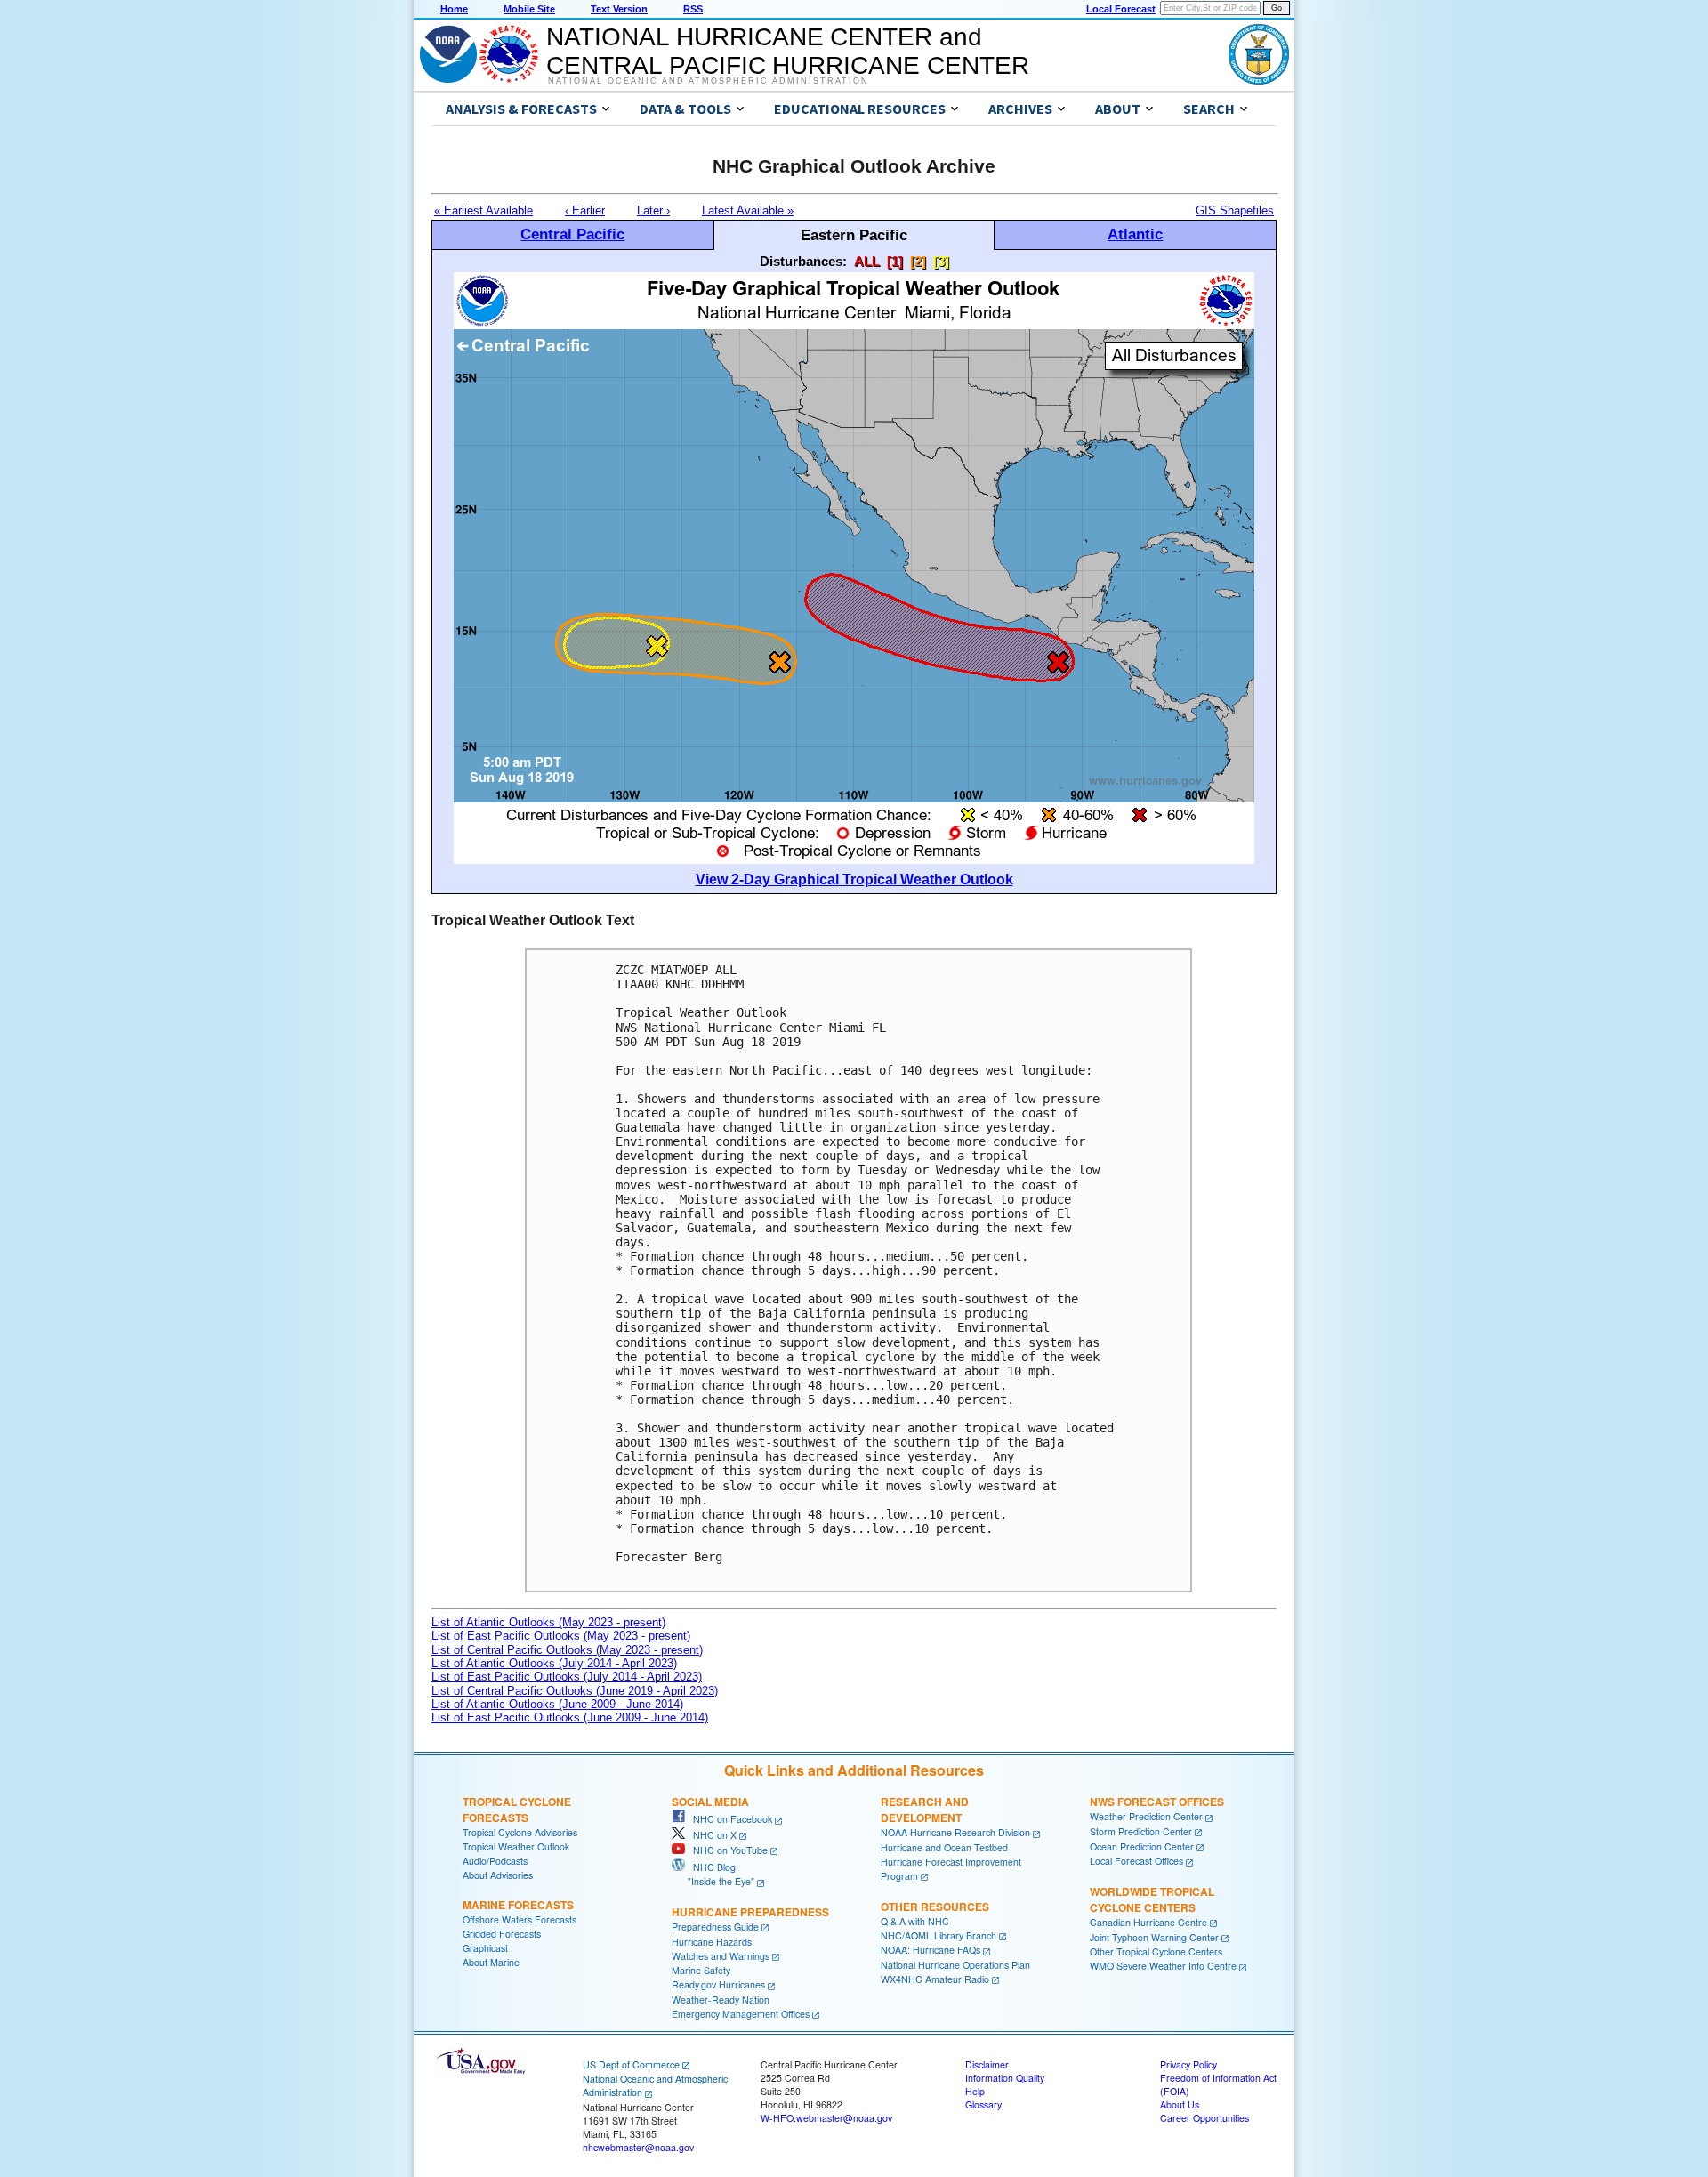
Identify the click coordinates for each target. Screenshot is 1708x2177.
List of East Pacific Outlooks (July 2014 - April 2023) (567, 1677)
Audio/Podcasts (495, 1861)
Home (454, 9)
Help (975, 2091)
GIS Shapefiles (1235, 210)
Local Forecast (1121, 9)
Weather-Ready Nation (721, 2000)
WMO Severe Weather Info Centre (1163, 1966)
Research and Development (925, 1810)
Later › (653, 210)
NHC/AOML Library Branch (939, 1935)
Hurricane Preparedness (750, 1912)
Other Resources (935, 1907)
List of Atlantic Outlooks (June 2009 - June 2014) (557, 1704)
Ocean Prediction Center (1142, 1846)
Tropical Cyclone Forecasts (517, 1810)
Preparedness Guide (715, 1927)
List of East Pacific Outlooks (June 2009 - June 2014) (570, 1717)
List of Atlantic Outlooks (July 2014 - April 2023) (554, 1663)
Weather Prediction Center (1146, 1816)
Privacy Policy (1188, 2064)
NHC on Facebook (729, 1819)
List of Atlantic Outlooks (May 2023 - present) (548, 1622)
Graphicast (485, 1948)
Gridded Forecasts (502, 1934)
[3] (941, 261)
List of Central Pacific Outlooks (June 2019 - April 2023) (575, 1691)
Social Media (710, 1802)
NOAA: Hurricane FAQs (931, 1950)
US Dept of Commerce (631, 2064)
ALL (867, 261)
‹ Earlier (585, 210)
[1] (895, 261)
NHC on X (711, 1835)
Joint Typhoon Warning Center (1154, 1937)
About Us (1180, 2104)
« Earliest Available (483, 210)
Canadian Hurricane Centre (1148, 1922)
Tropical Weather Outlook (516, 1846)
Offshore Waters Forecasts (520, 1919)
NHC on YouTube (726, 1850)
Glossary (983, 2104)
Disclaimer (987, 2064)
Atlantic (1135, 234)
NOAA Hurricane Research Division (955, 1832)
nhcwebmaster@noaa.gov (638, 2147)
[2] (918, 261)
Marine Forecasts (518, 1905)
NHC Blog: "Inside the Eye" (713, 1874)
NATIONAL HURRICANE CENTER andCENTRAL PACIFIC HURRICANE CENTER (788, 51)
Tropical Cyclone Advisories (520, 1832)
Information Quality (1005, 2078)
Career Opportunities (1204, 2118)
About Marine (491, 1962)
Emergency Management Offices (741, 2014)
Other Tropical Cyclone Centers (1156, 1951)
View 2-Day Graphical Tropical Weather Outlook (854, 879)
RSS (693, 9)
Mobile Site (529, 9)
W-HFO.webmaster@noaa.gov (826, 2118)
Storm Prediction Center (1141, 1831)
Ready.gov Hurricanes (718, 1984)
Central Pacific (572, 234)
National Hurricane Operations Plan (955, 1965)
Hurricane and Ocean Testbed (944, 1847)
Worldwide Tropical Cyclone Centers (1152, 1899)
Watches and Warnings (721, 1956)
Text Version (619, 9)
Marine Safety (701, 1970)
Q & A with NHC (915, 1921)
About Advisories (498, 1875)
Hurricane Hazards (712, 1942)
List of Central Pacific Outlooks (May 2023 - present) (567, 1650)
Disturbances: (803, 261)
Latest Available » (748, 210)
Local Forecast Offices (1136, 1861)
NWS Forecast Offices (1157, 1802)
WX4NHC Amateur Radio (935, 1979)
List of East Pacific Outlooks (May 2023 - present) (561, 1636)
